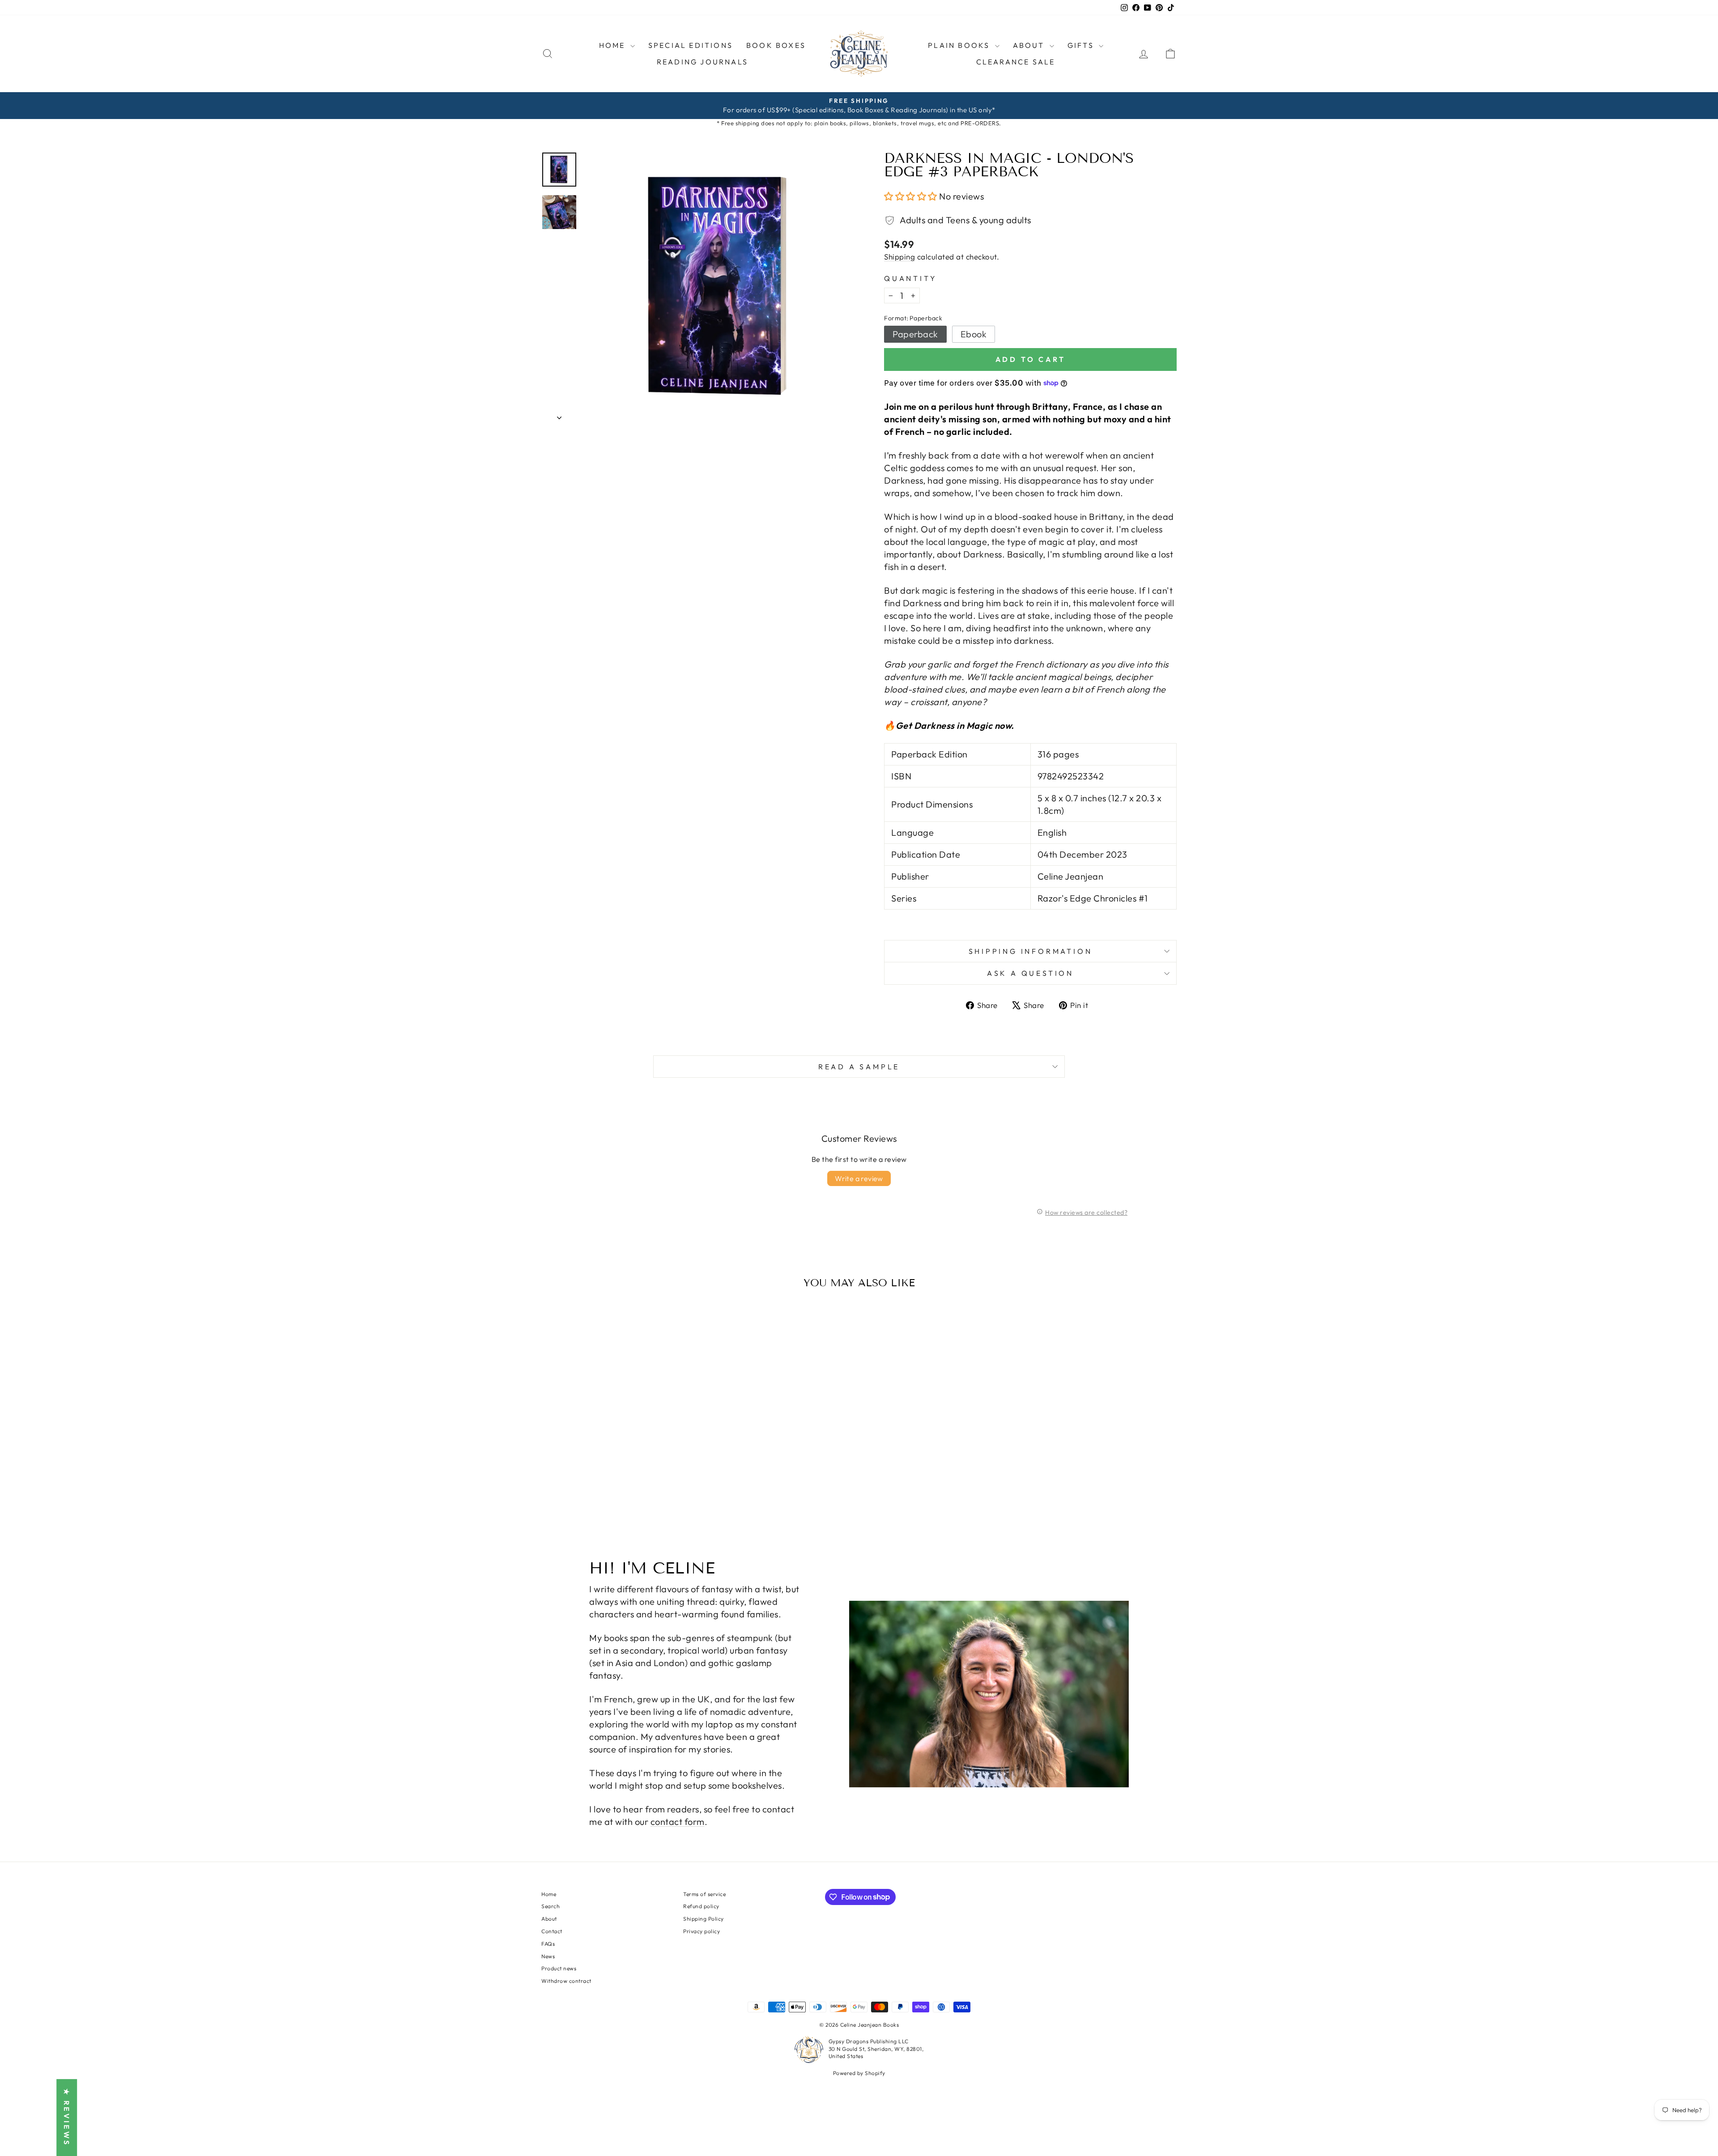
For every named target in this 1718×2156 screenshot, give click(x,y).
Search (551, 1906)
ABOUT (1030, 45)
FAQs (548, 1944)
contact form (678, 1822)
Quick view (617, 1452)
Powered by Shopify (859, 2073)
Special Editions (691, 45)
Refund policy (701, 1906)
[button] (912, 196)
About (549, 1919)
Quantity (910, 278)
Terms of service (704, 1894)
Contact (552, 1931)
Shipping (899, 257)
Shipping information (1031, 951)
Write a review (859, 1178)
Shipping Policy (704, 1919)
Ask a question (1030, 973)
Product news (559, 1968)
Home (614, 45)
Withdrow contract (566, 1981)
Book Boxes (776, 45)
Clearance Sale (1016, 62)
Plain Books (960, 45)
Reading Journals (702, 62)
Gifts (1082, 45)
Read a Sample (859, 1067)
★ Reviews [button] (67, 2118)
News (548, 1956)
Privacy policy (702, 1931)
